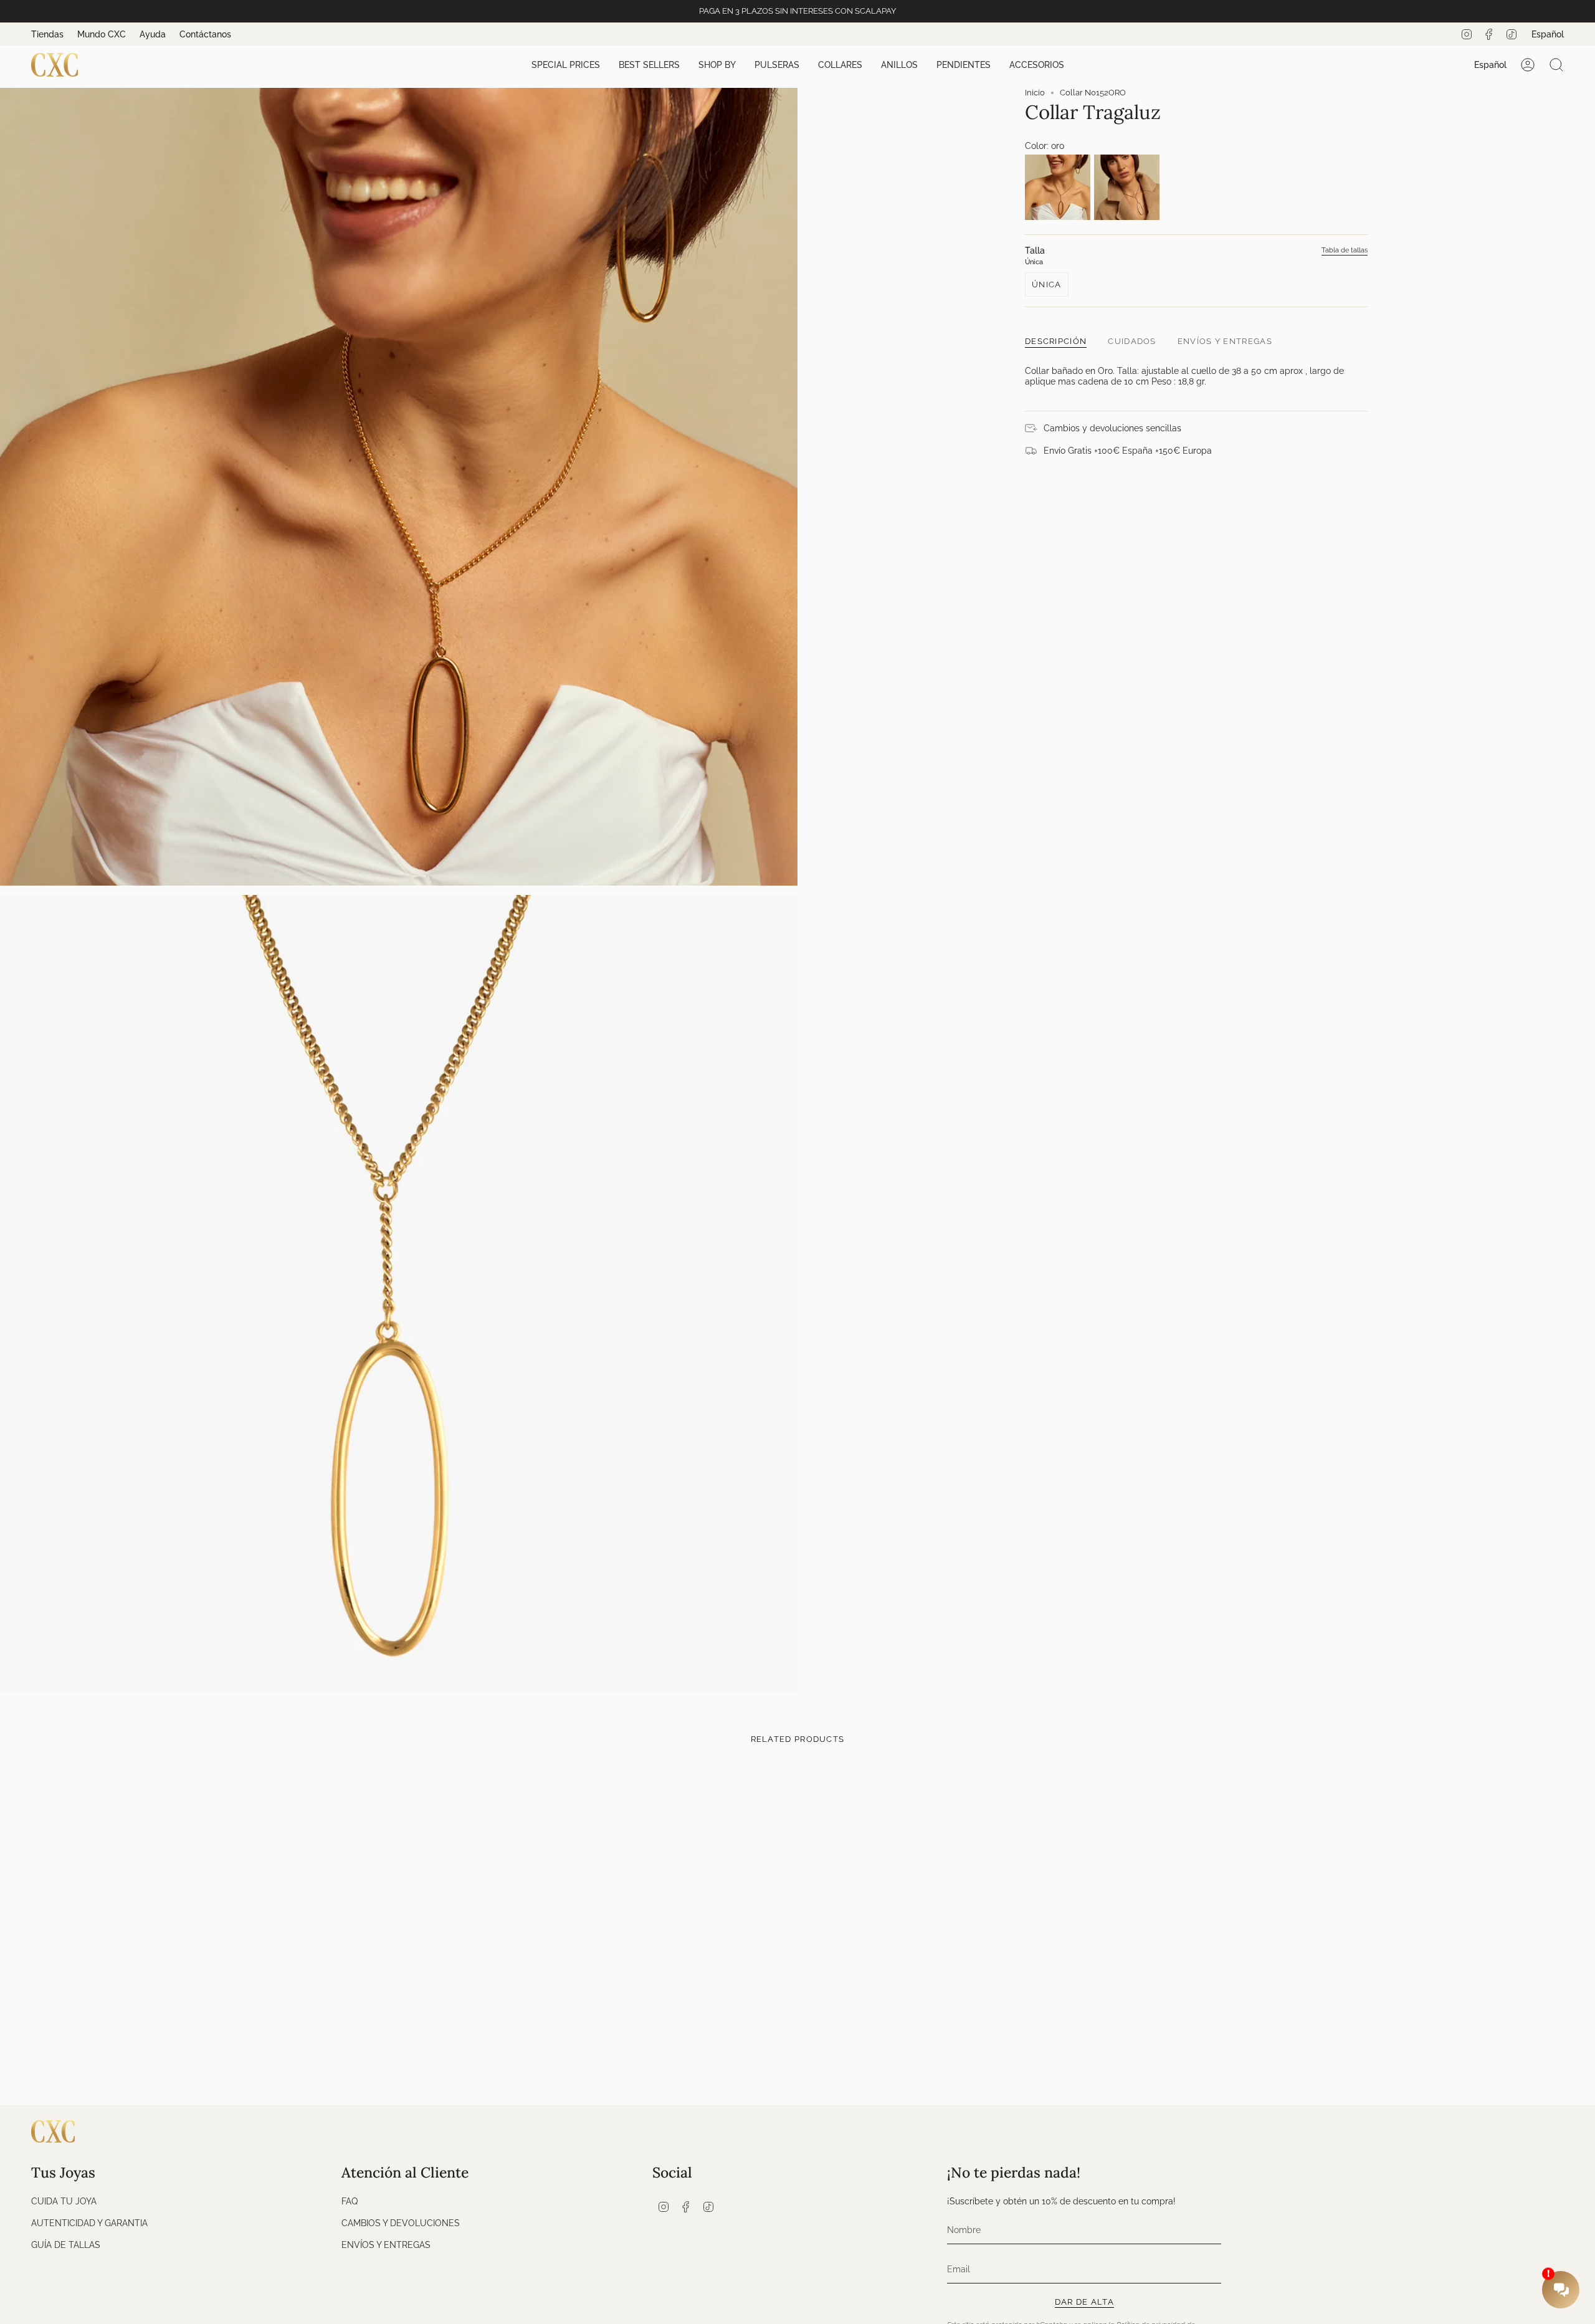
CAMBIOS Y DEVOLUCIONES (401, 2223)
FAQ (350, 2201)
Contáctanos (205, 34)
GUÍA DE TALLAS (66, 2245)
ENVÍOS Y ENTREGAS (386, 2245)
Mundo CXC (102, 34)
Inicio (1035, 93)
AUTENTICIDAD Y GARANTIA (89, 2223)
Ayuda (153, 34)
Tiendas (47, 34)
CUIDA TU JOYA (64, 2201)
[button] (566, 65)
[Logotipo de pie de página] (53, 2131)
